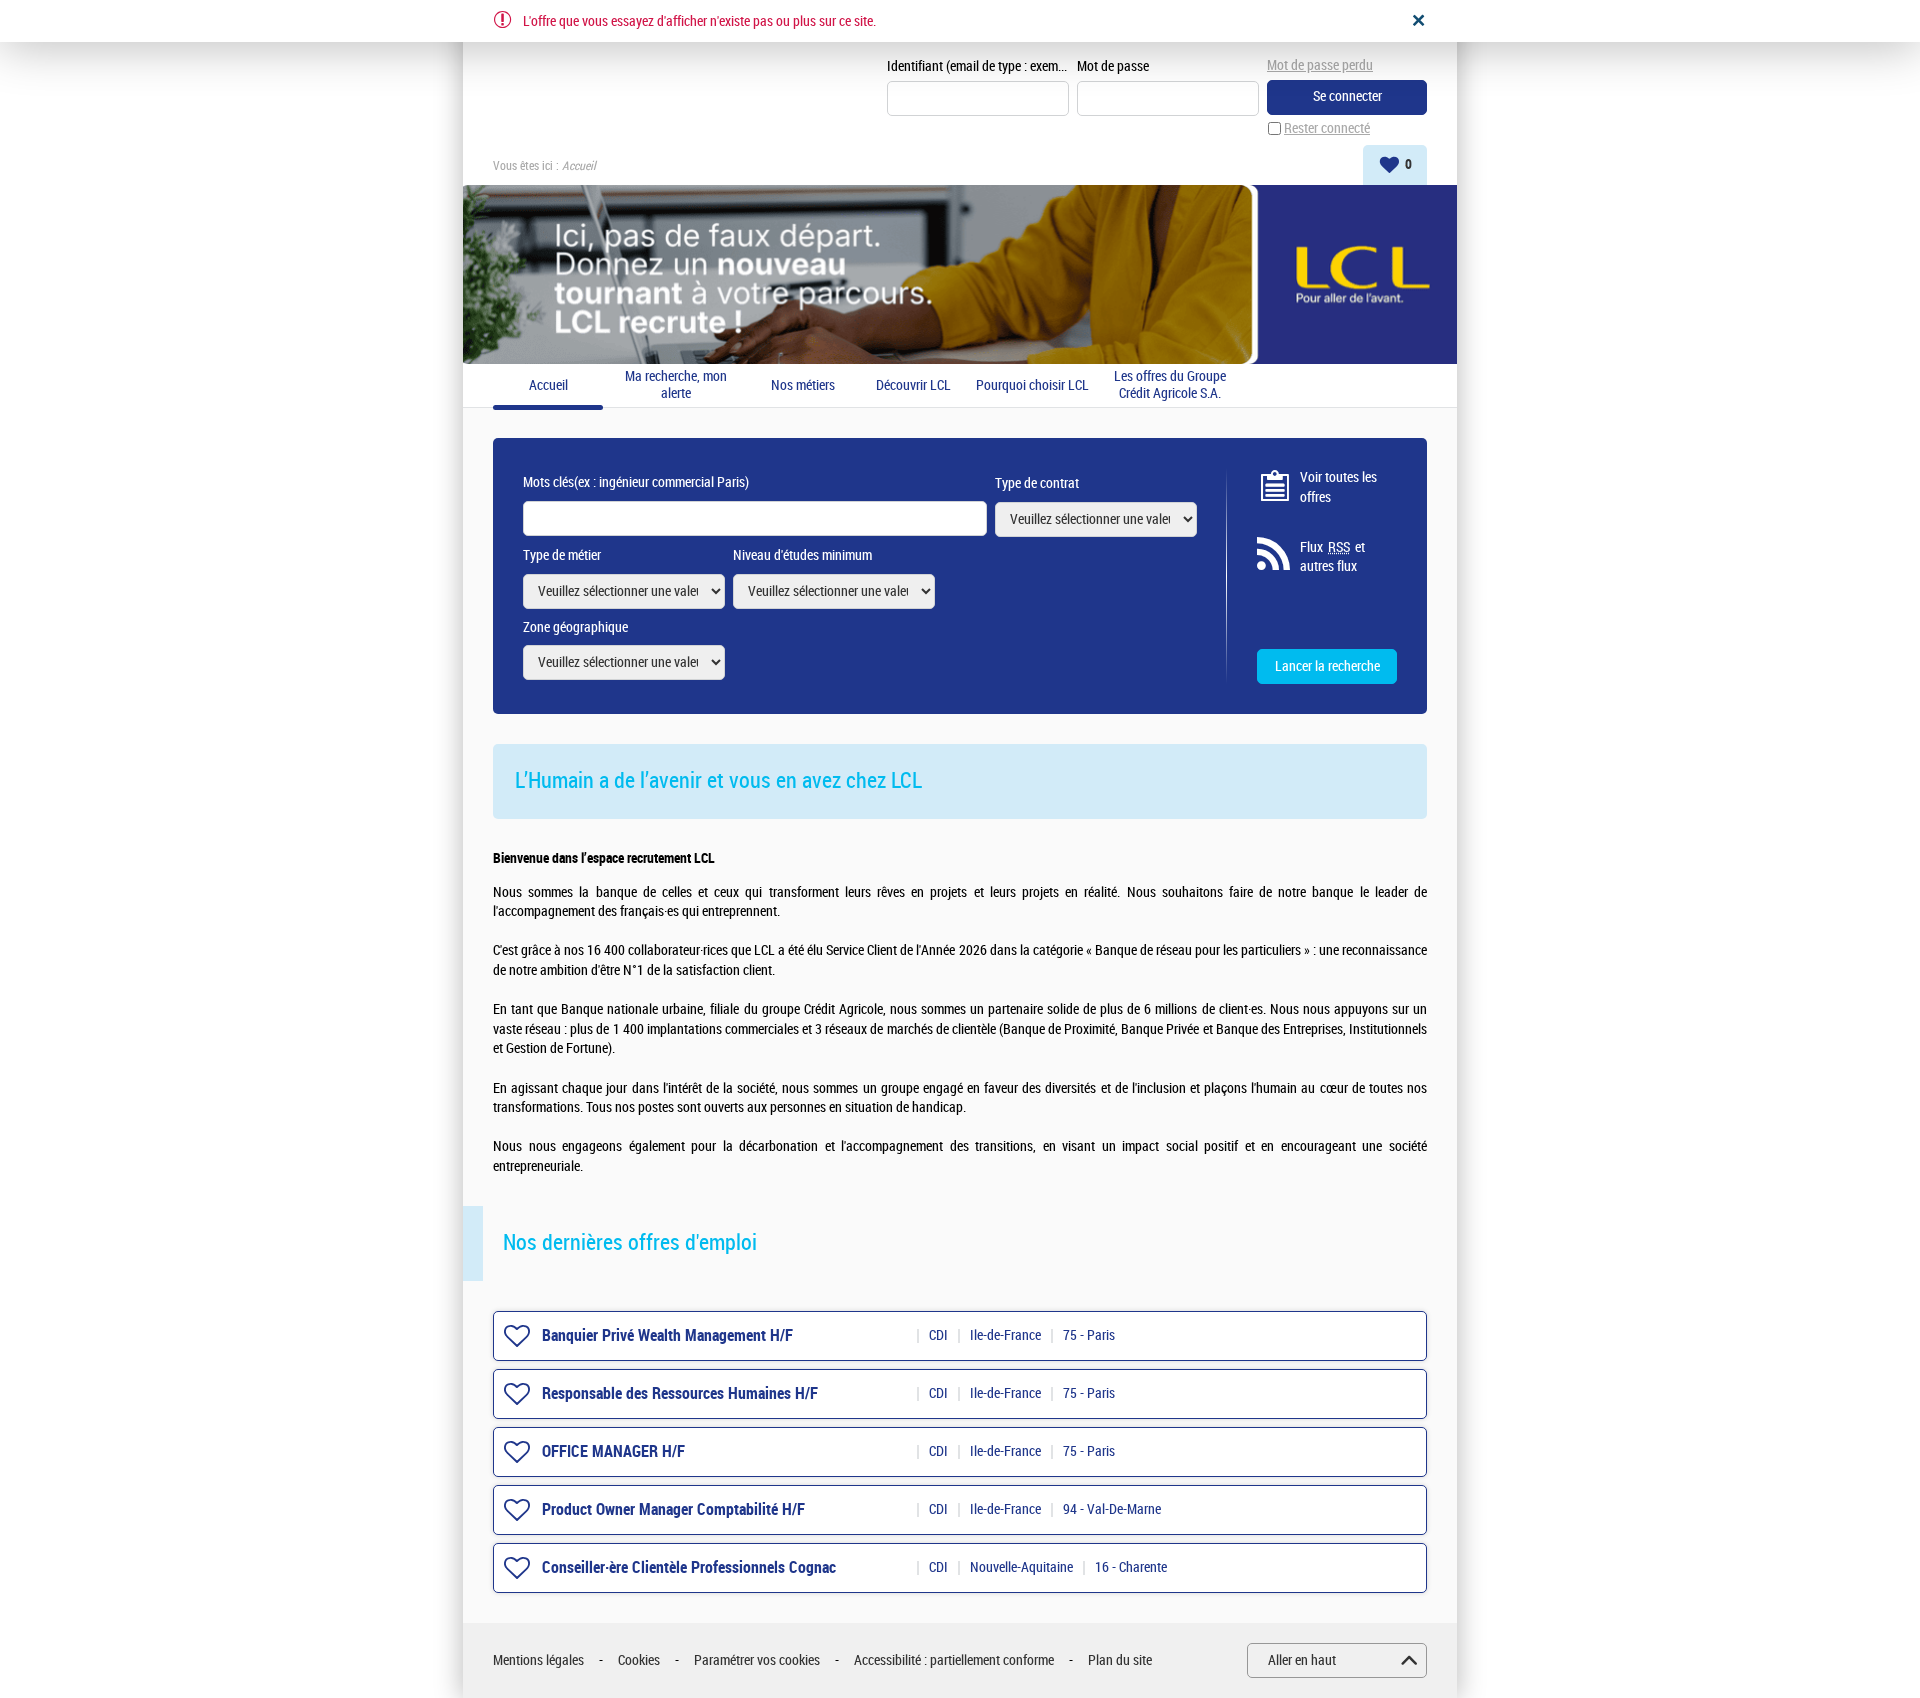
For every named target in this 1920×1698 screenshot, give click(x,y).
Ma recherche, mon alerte (676, 385)
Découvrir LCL (913, 386)
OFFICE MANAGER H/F (613, 1451)
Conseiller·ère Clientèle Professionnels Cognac (689, 1567)
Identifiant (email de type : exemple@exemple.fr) (978, 66)
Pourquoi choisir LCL (1032, 386)
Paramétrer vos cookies (757, 1660)
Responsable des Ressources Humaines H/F (680, 1393)
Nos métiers (803, 386)
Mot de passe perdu (1320, 65)
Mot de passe (1113, 66)
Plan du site (1120, 1660)
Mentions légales (538, 1660)
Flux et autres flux (1332, 557)
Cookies (639, 1660)
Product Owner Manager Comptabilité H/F (673, 1509)
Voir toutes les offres (1338, 487)
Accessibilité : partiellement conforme (954, 1660)
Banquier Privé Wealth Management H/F (667, 1335)
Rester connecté (1327, 128)
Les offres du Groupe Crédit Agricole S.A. (1170, 385)
